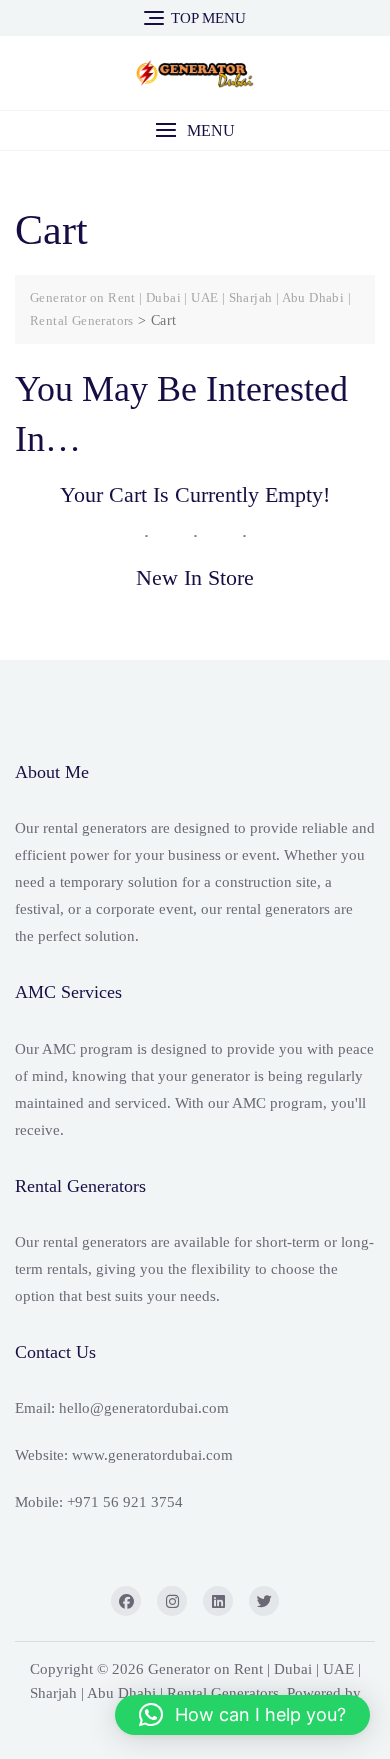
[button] (195, 130)
